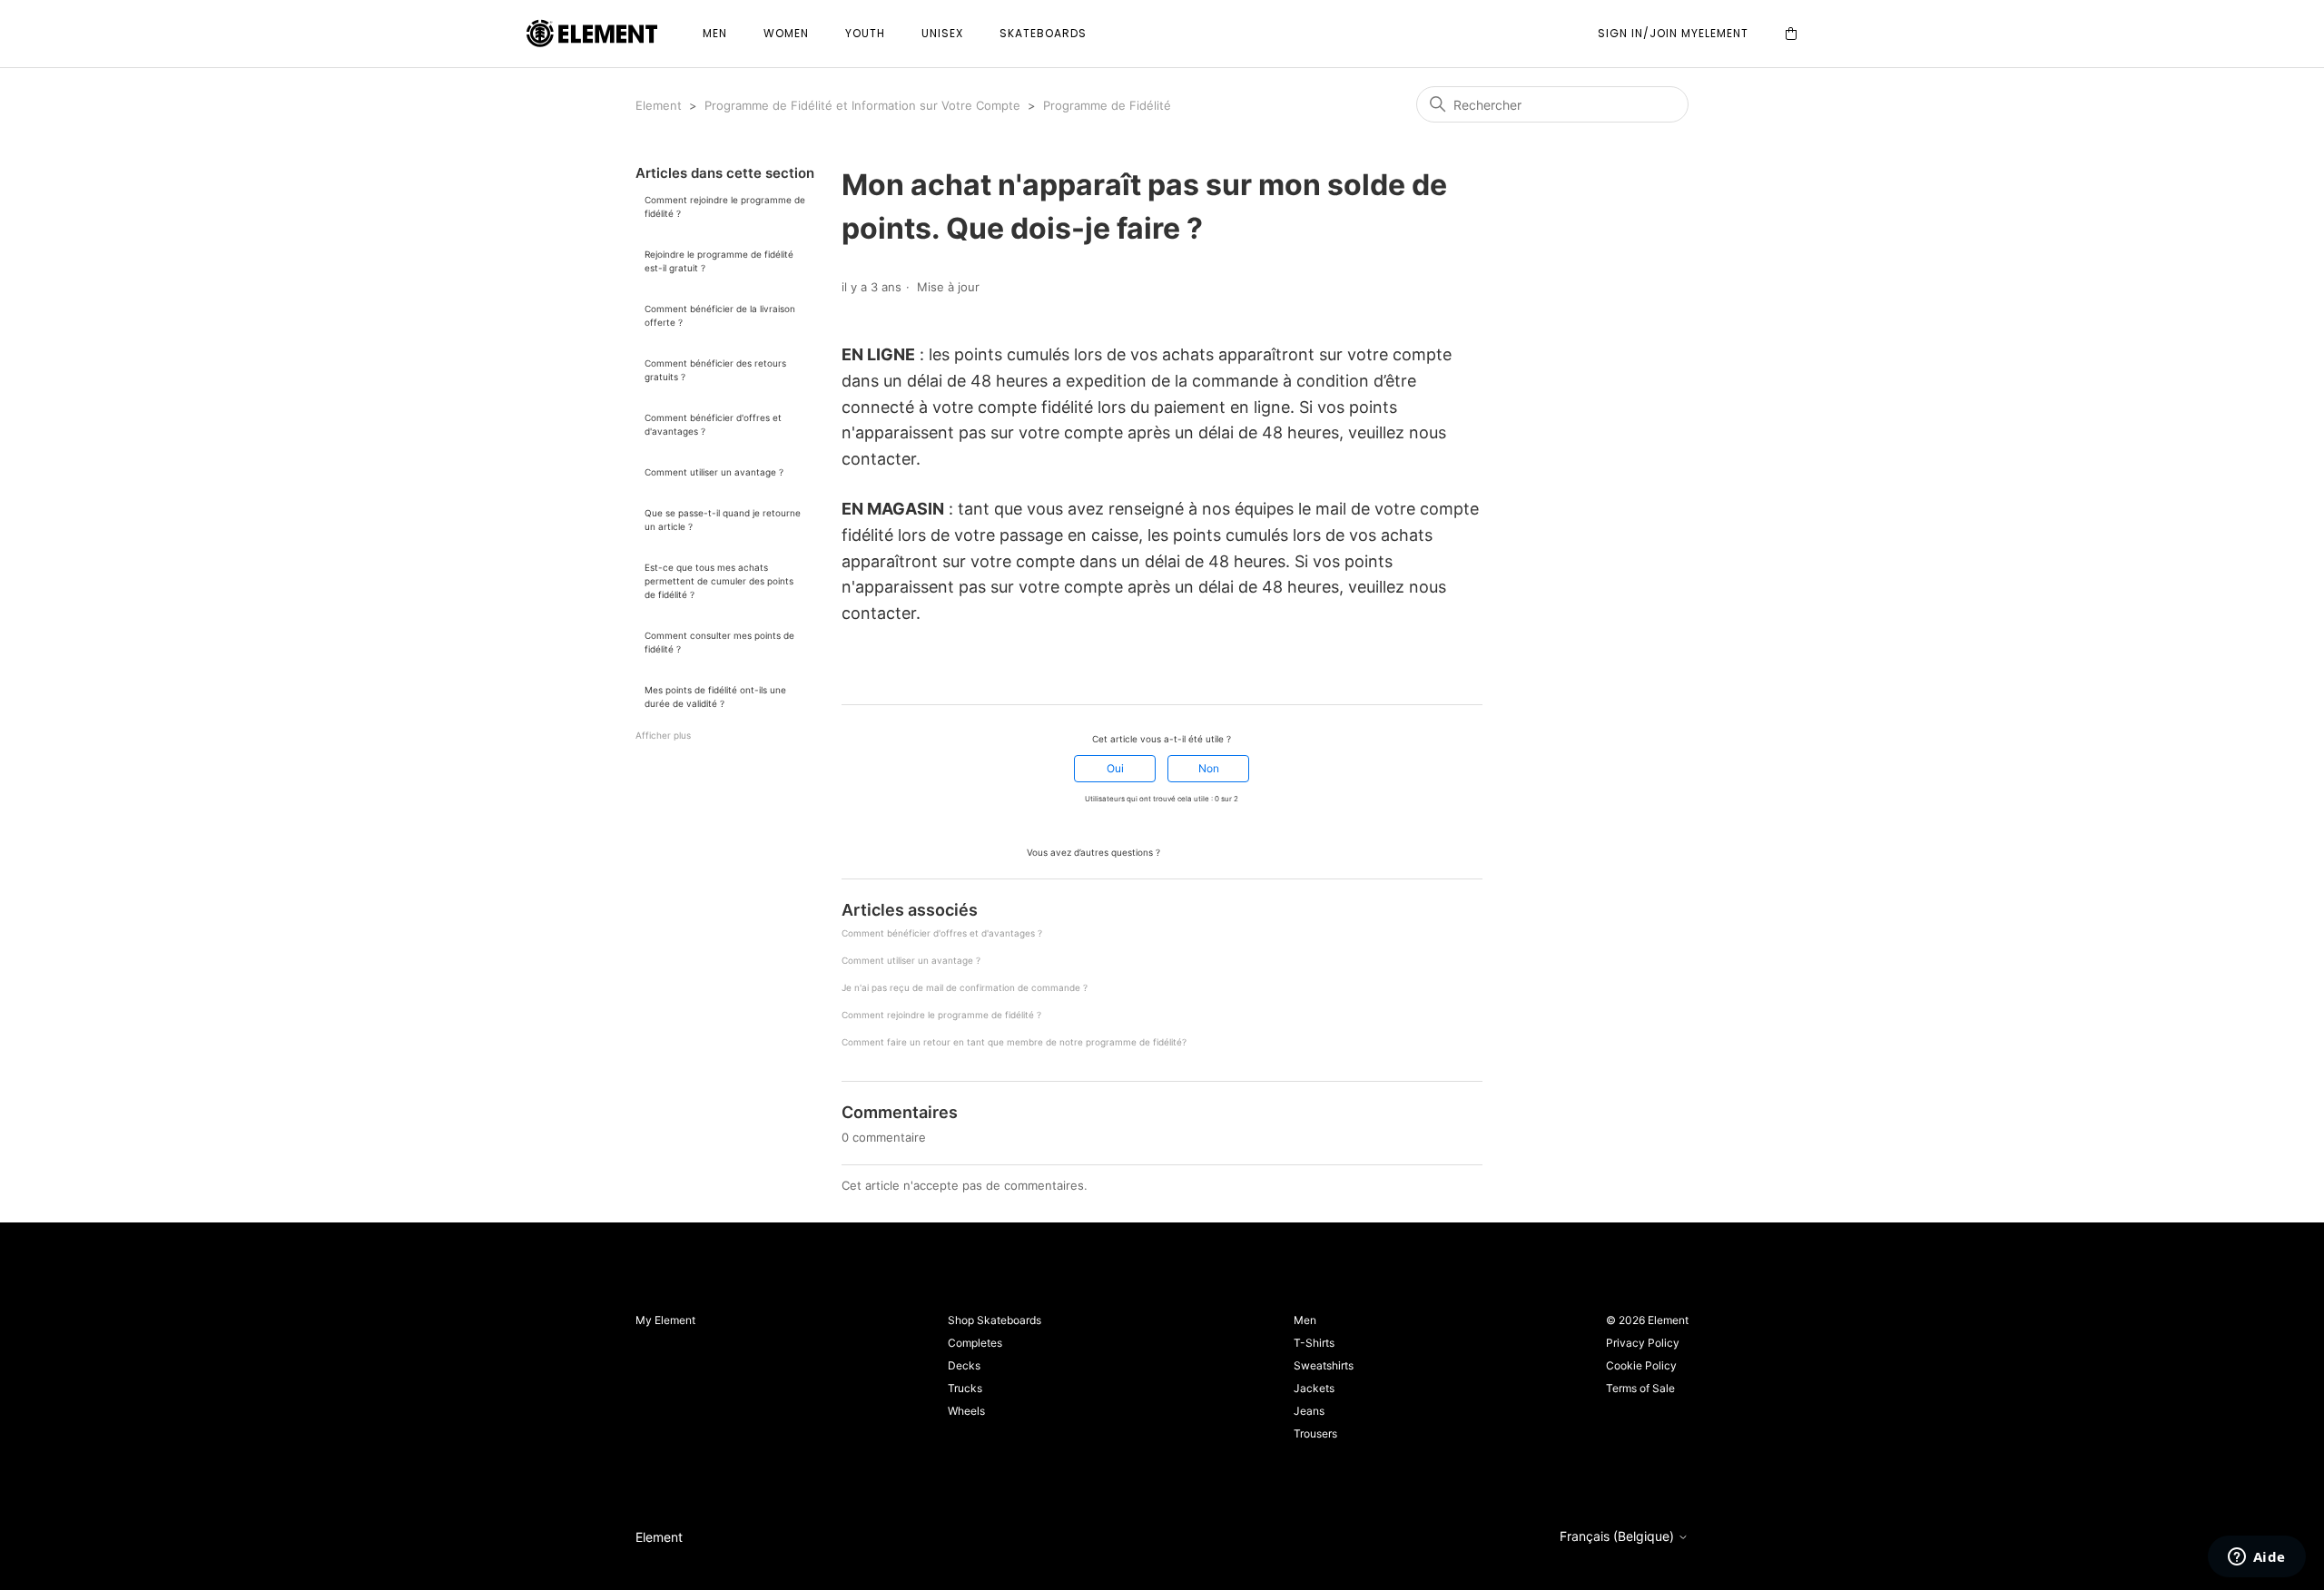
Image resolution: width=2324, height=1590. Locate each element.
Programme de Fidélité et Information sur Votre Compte (862, 105)
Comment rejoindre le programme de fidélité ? (725, 206)
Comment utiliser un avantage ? (714, 472)
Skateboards (1043, 33)
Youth (865, 33)
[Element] (592, 34)
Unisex (942, 33)
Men (715, 33)
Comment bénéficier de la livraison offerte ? (720, 315)
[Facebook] (850, 672)
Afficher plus (663, 735)
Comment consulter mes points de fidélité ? (719, 642)
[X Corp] (875, 672)
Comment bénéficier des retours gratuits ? (715, 370)
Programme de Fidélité (1107, 105)
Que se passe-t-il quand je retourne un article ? (723, 520)
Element (659, 105)
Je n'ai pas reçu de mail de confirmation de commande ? (965, 987)
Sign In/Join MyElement (1673, 33)
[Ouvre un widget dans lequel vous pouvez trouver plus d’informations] (2256, 1558)
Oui (1115, 768)
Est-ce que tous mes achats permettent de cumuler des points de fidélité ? (719, 581)
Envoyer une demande (1230, 851)
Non (1209, 768)
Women (786, 33)
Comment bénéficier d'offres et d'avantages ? (713, 424)
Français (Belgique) (1619, 1536)
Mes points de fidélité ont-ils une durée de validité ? (715, 697)
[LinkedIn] (901, 672)
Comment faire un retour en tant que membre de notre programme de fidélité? (1014, 1042)
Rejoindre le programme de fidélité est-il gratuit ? (719, 261)
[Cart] (1791, 34)
